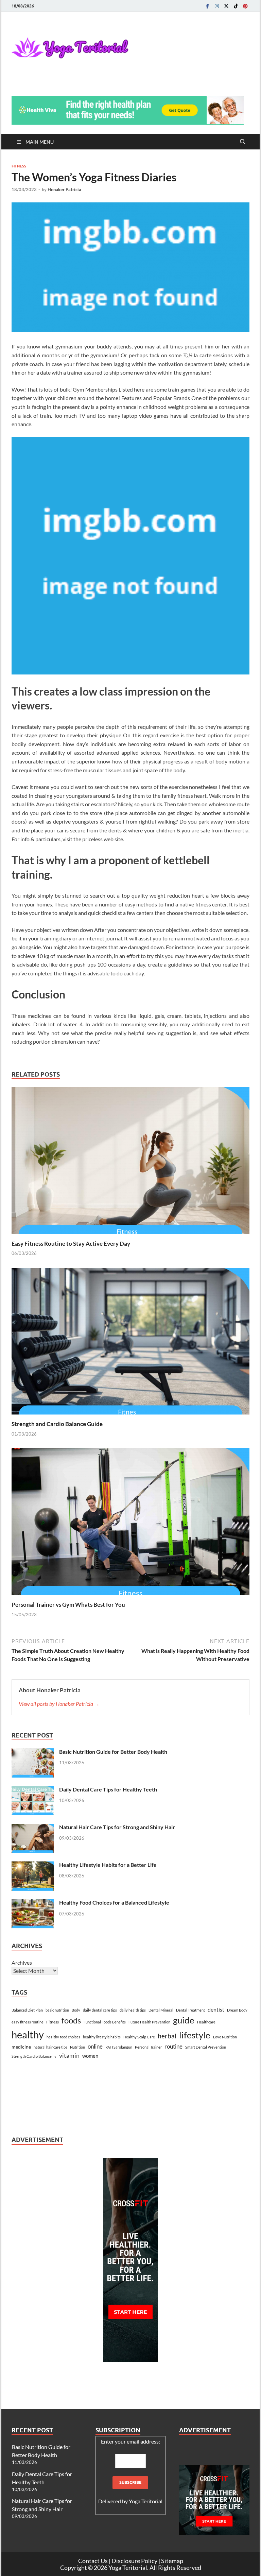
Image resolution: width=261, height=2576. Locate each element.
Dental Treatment (190, 2010)
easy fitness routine (28, 2022)
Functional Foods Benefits (105, 2022)
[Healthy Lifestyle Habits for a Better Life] (33, 1865)
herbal (167, 2036)
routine (173, 2047)
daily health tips (133, 2010)
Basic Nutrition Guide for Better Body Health (113, 1752)
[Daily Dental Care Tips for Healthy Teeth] (33, 1790)
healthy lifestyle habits (102, 2037)
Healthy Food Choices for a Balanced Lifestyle (114, 1902)
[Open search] (243, 142)
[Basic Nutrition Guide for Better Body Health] (33, 1752)
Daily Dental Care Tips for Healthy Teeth (108, 1789)
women (90, 2056)
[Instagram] (217, 6)
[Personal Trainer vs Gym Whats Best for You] (130, 1524)
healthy (28, 2034)
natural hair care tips (50, 2047)
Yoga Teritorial (146, 2501)
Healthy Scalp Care (139, 2037)
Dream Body (237, 2010)
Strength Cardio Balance (32, 2056)
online (95, 2046)
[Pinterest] (245, 6)
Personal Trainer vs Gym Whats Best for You (68, 1605)
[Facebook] (207, 6)
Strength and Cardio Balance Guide (57, 1424)
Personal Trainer (148, 2047)
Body (76, 2010)
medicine (21, 2047)
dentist (216, 2009)
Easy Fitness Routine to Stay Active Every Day (71, 1244)
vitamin (69, 2055)
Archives (22, 1962)
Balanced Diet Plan (27, 2010)
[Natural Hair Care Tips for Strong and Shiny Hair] (33, 1828)
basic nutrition (57, 2010)
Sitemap (172, 2561)
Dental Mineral (161, 2010)
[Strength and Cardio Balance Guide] (130, 1343)
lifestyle (195, 2035)
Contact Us (93, 2561)
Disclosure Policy (134, 2561)
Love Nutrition (225, 2037)
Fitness (19, 166)
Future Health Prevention (149, 2022)
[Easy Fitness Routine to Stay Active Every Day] (130, 1163)
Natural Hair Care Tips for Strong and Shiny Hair (117, 1827)
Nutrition (77, 2047)
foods (71, 2020)
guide (184, 2020)
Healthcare (206, 2022)
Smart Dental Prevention (206, 2047)
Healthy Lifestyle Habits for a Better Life (108, 1865)
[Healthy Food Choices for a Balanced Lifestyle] (33, 1903)
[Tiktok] (236, 6)
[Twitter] (226, 6)
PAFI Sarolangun (119, 2047)
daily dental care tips (100, 2010)
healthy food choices (63, 2037)
